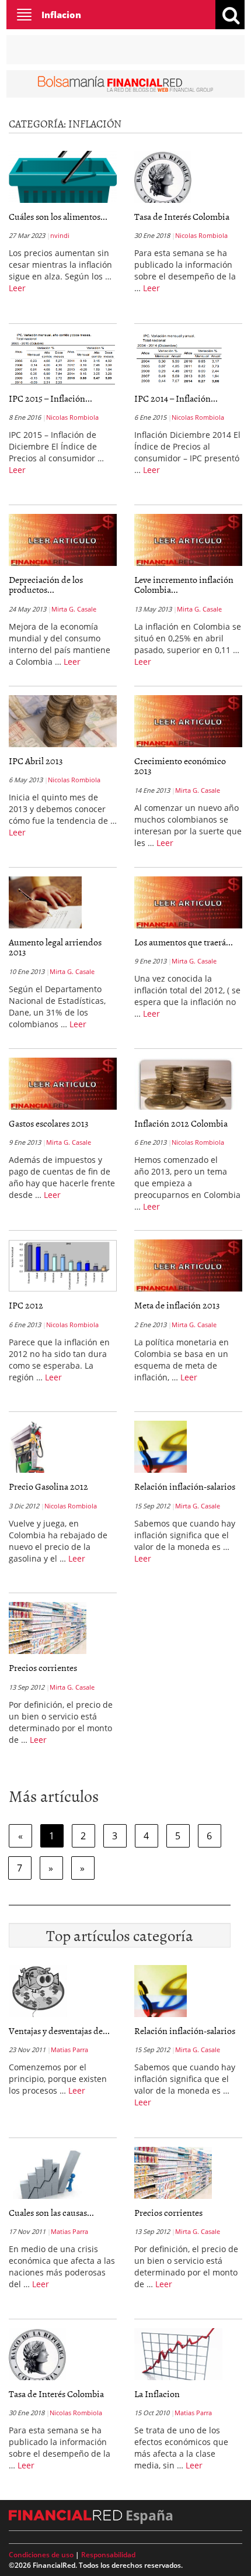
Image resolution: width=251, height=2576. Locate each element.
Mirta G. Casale (74, 609)
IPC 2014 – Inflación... (176, 398)
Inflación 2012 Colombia (181, 1123)
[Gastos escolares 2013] (63, 1083)
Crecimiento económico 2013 (180, 766)
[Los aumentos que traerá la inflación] (188, 902)
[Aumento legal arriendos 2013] (45, 904)
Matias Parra (69, 2050)
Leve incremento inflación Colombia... (184, 585)
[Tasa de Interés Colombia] (163, 179)
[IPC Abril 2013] (63, 721)
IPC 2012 (26, 1305)
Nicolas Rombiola (201, 235)
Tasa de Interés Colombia (182, 216)
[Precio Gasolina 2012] (28, 1449)
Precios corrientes (43, 1667)
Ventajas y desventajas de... (59, 2031)
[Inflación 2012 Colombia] (186, 1086)
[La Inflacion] (178, 2356)
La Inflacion (157, 2394)
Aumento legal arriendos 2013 (55, 947)
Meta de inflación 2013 (177, 1305)
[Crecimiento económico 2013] (188, 721)
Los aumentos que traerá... (184, 942)
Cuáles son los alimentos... (58, 216)
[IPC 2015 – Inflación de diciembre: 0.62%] (62, 361)
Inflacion (61, 15)
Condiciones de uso (41, 2555)
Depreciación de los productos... (46, 585)
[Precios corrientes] (48, 1630)
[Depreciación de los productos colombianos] (63, 540)
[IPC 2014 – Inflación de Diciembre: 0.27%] (180, 361)
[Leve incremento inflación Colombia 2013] (188, 540)
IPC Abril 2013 (36, 761)
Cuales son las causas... (51, 2212)
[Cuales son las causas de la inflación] (48, 2175)
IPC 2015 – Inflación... (50, 398)
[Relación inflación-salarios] (161, 1449)
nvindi (60, 235)
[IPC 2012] (63, 1265)
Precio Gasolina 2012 (48, 1486)
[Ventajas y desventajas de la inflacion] (38, 1993)
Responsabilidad (108, 2555)
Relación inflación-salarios (185, 1486)
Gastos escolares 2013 (49, 1123)
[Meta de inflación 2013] (188, 1266)
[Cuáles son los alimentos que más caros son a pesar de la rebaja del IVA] (63, 177)
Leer (17, 288)
